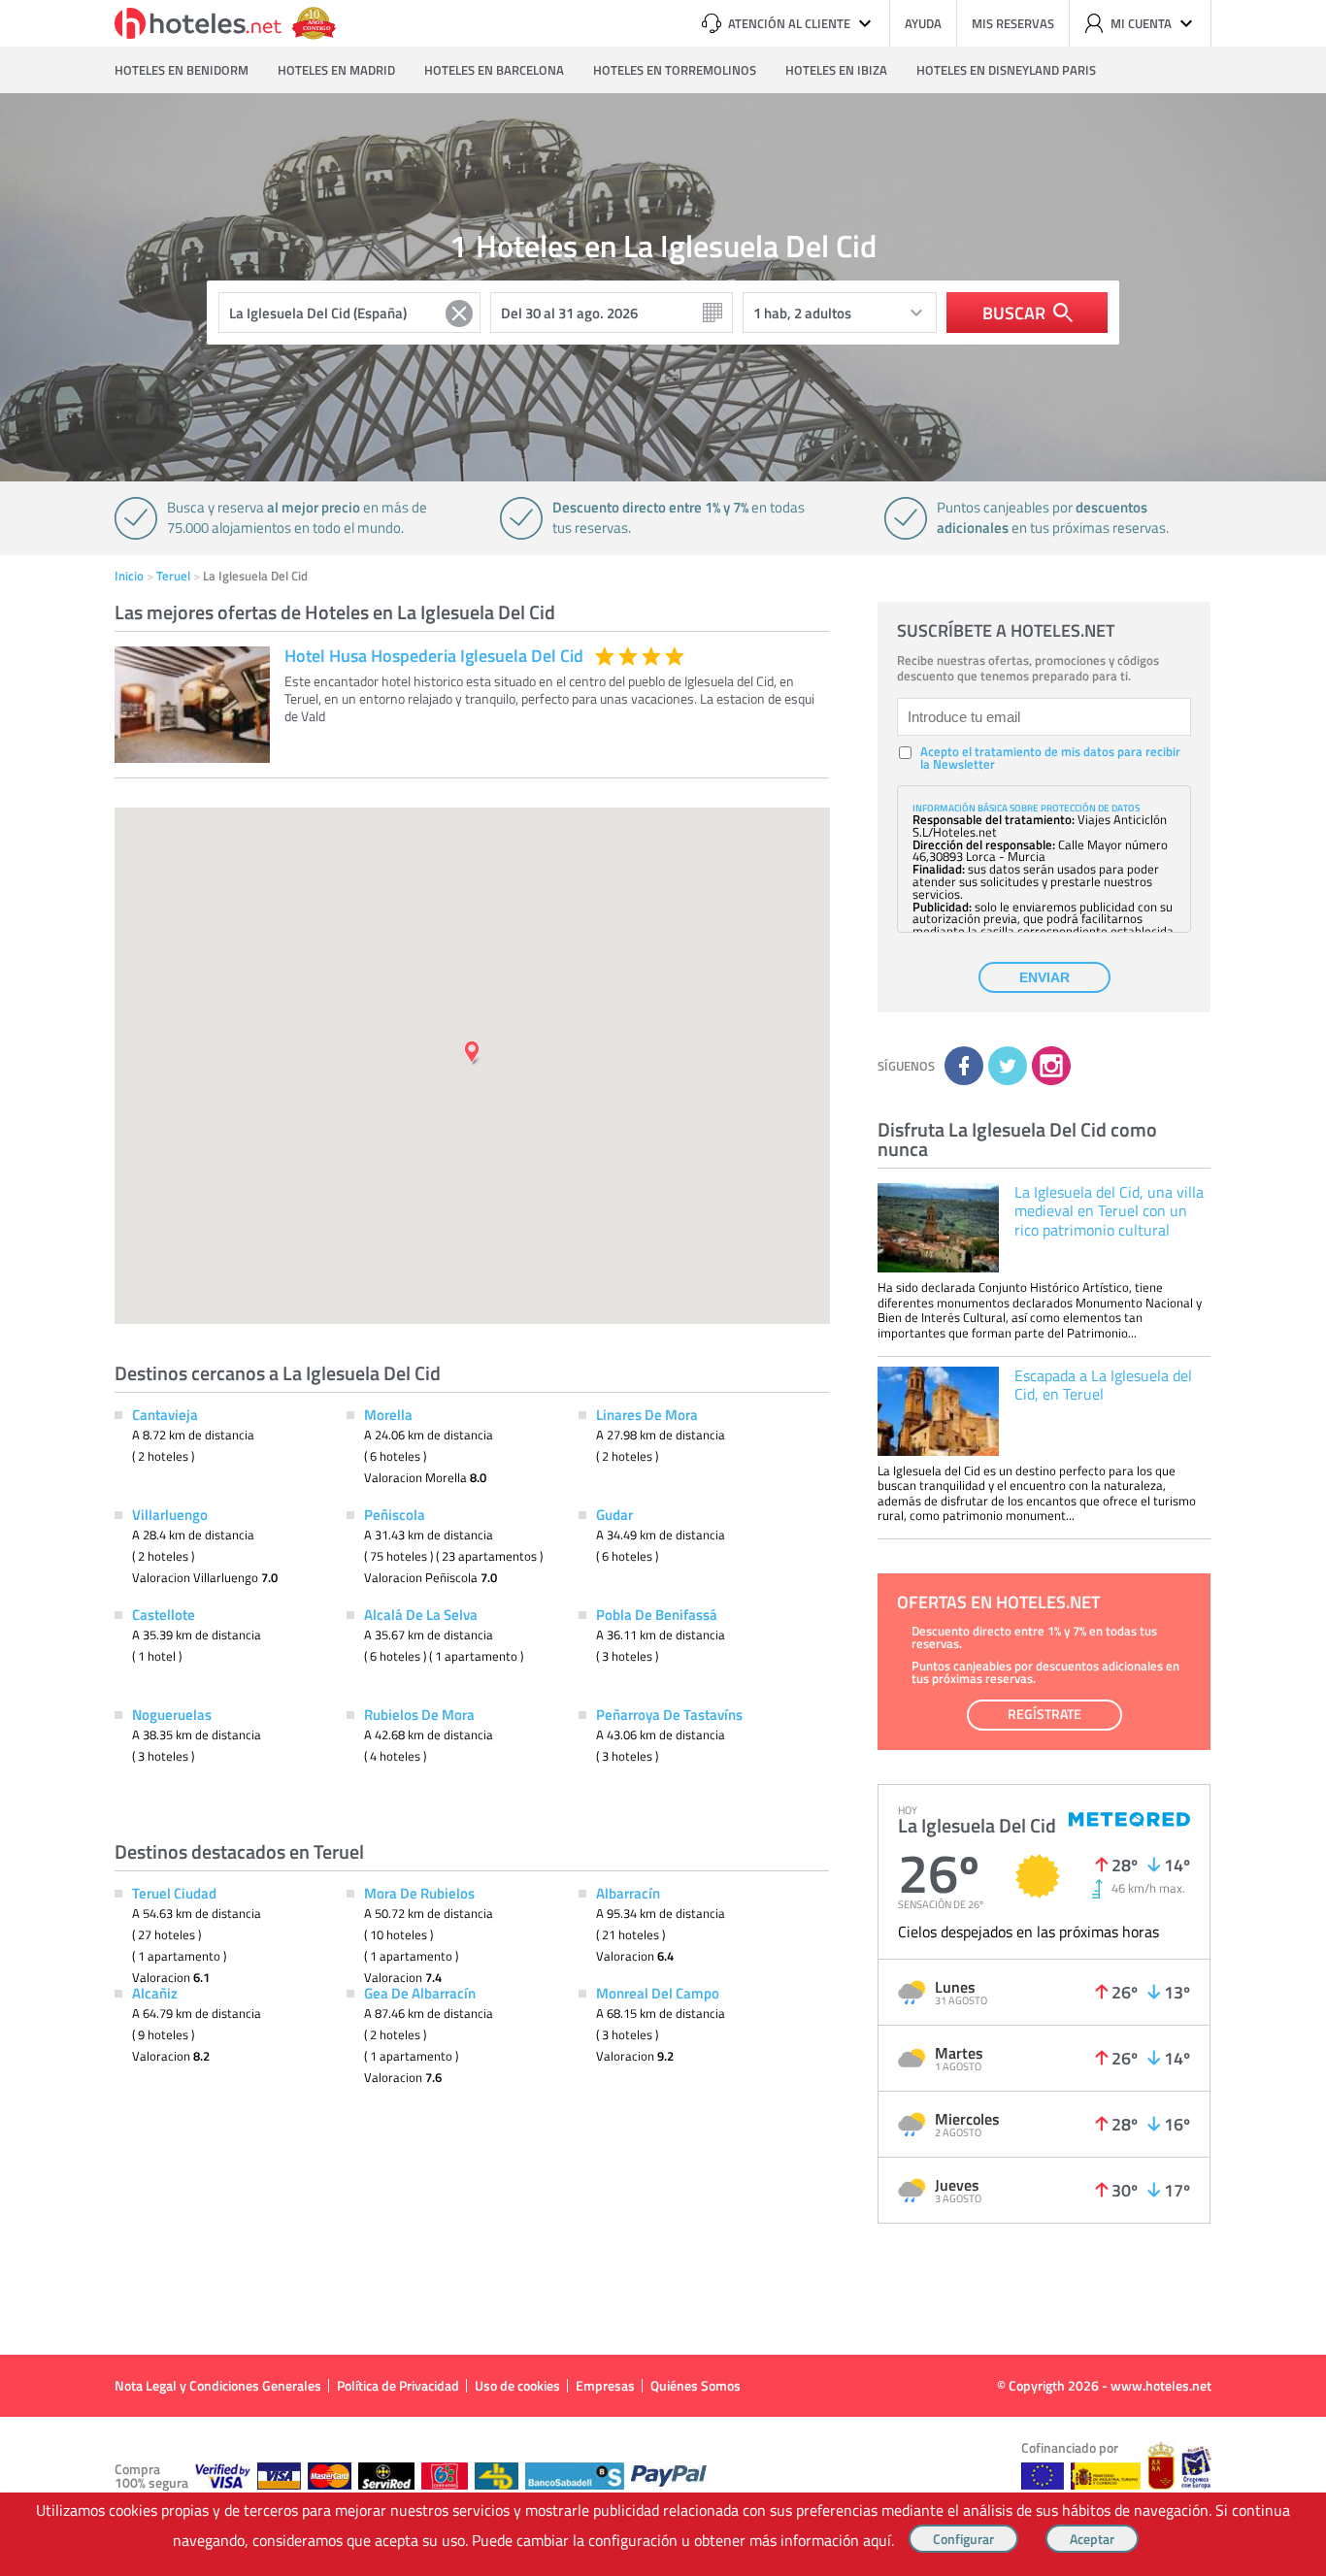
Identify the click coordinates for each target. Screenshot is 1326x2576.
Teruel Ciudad (174, 1893)
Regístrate (1044, 1714)
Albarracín (628, 1893)
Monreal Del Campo (658, 1993)
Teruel (173, 576)
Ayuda (923, 23)
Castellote (164, 1614)
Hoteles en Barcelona (494, 70)
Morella (388, 1414)
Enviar (1044, 977)
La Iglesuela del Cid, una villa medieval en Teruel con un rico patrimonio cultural (1109, 1210)
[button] (663, 1288)
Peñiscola (395, 1514)
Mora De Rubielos (419, 1893)
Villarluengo (170, 1514)
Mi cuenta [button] (1141, 23)
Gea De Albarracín (420, 1993)
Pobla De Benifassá (657, 1614)
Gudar (614, 1514)
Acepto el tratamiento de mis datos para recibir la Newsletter (1050, 758)
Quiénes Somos (696, 2385)
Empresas (605, 2385)
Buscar (1014, 313)
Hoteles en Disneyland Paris (1006, 70)
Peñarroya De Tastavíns (669, 1714)
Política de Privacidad (398, 2385)
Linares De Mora (647, 1414)
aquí (877, 2540)
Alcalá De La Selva (421, 1614)
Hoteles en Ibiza (836, 70)
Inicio (129, 576)
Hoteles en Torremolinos (675, 70)
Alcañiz (155, 1993)
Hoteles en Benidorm (182, 70)
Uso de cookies (517, 2385)
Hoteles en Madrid (336, 70)
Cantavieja (165, 1414)
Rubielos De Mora (419, 1714)
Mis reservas (1013, 23)
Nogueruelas (172, 1714)
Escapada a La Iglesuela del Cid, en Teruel (1103, 1385)
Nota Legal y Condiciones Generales (218, 2385)
